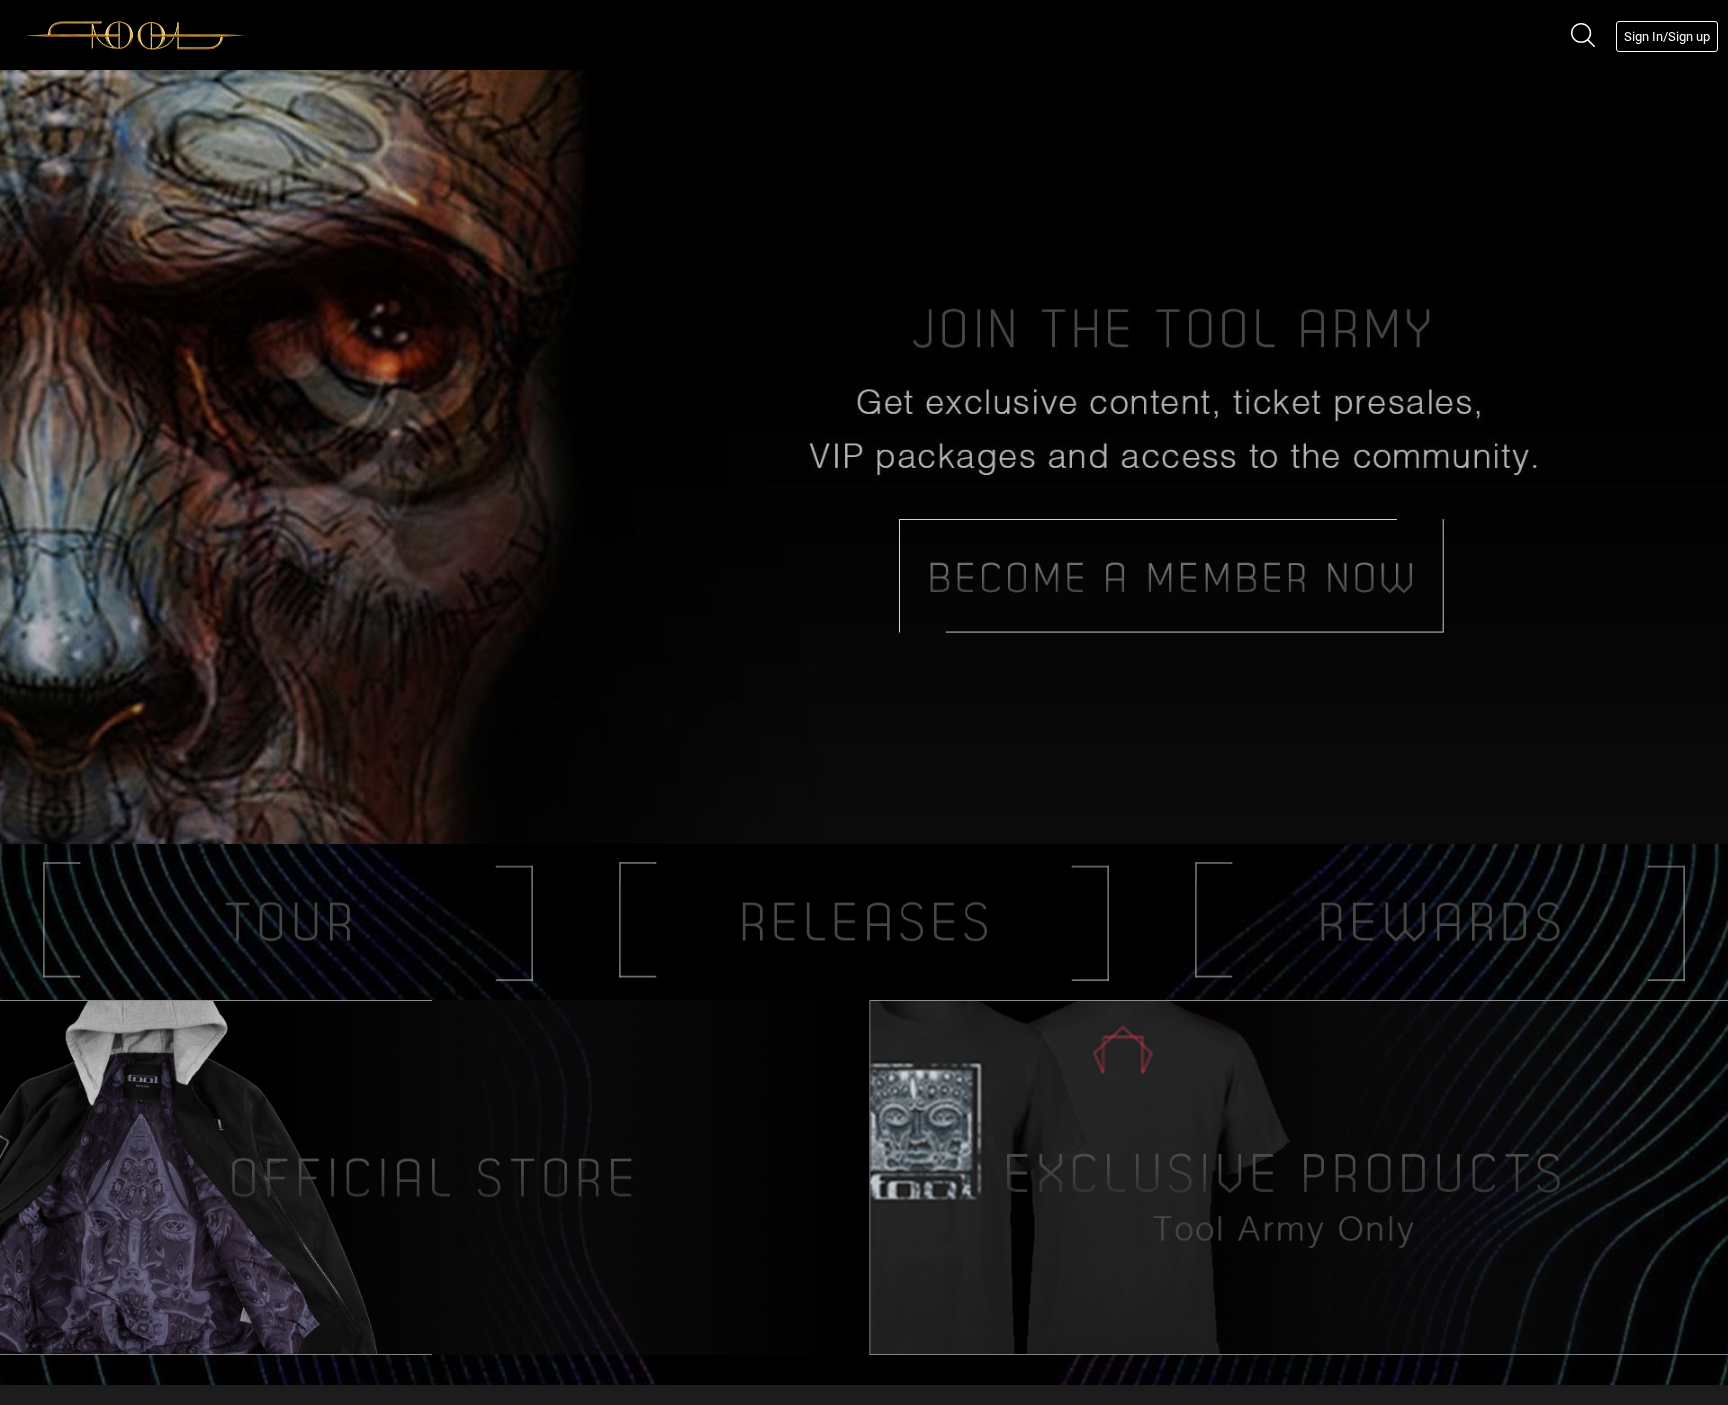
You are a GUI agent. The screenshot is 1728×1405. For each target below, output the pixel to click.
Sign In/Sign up (1667, 36)
